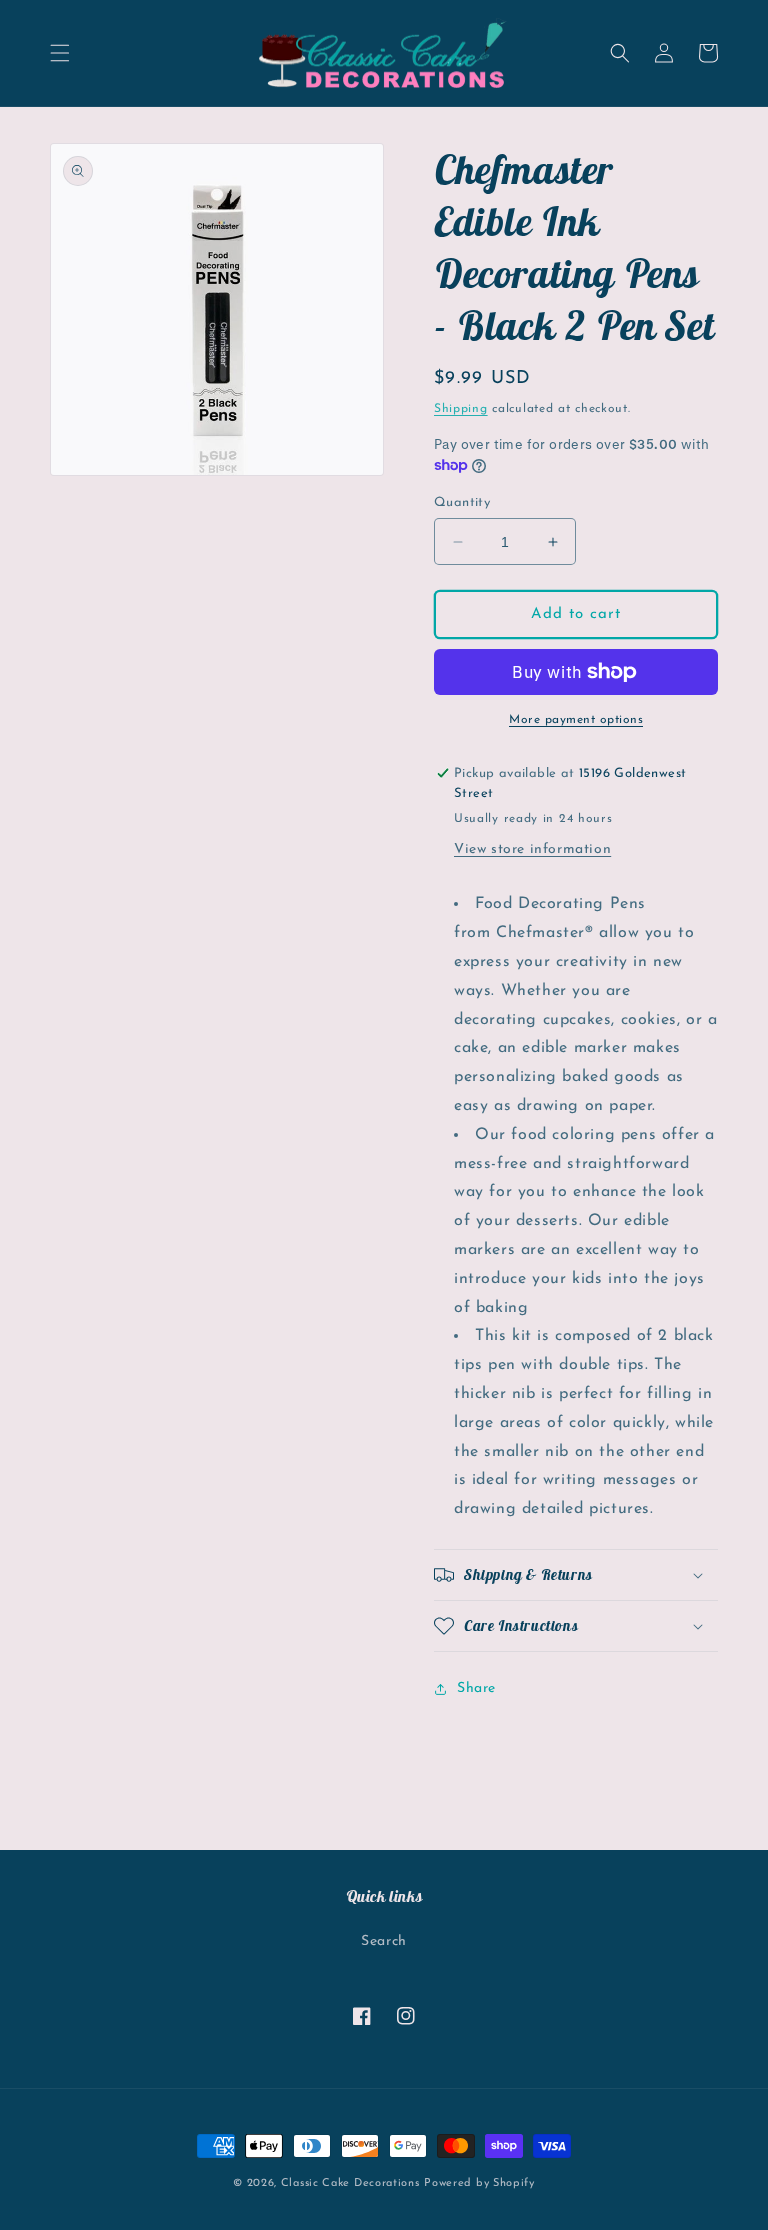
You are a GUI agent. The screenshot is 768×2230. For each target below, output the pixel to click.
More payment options (576, 720)
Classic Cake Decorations (350, 2183)
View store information (532, 849)
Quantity (462, 502)
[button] (60, 53)
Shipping (461, 409)
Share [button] (476, 1688)
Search (384, 1941)
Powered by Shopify (479, 2183)
